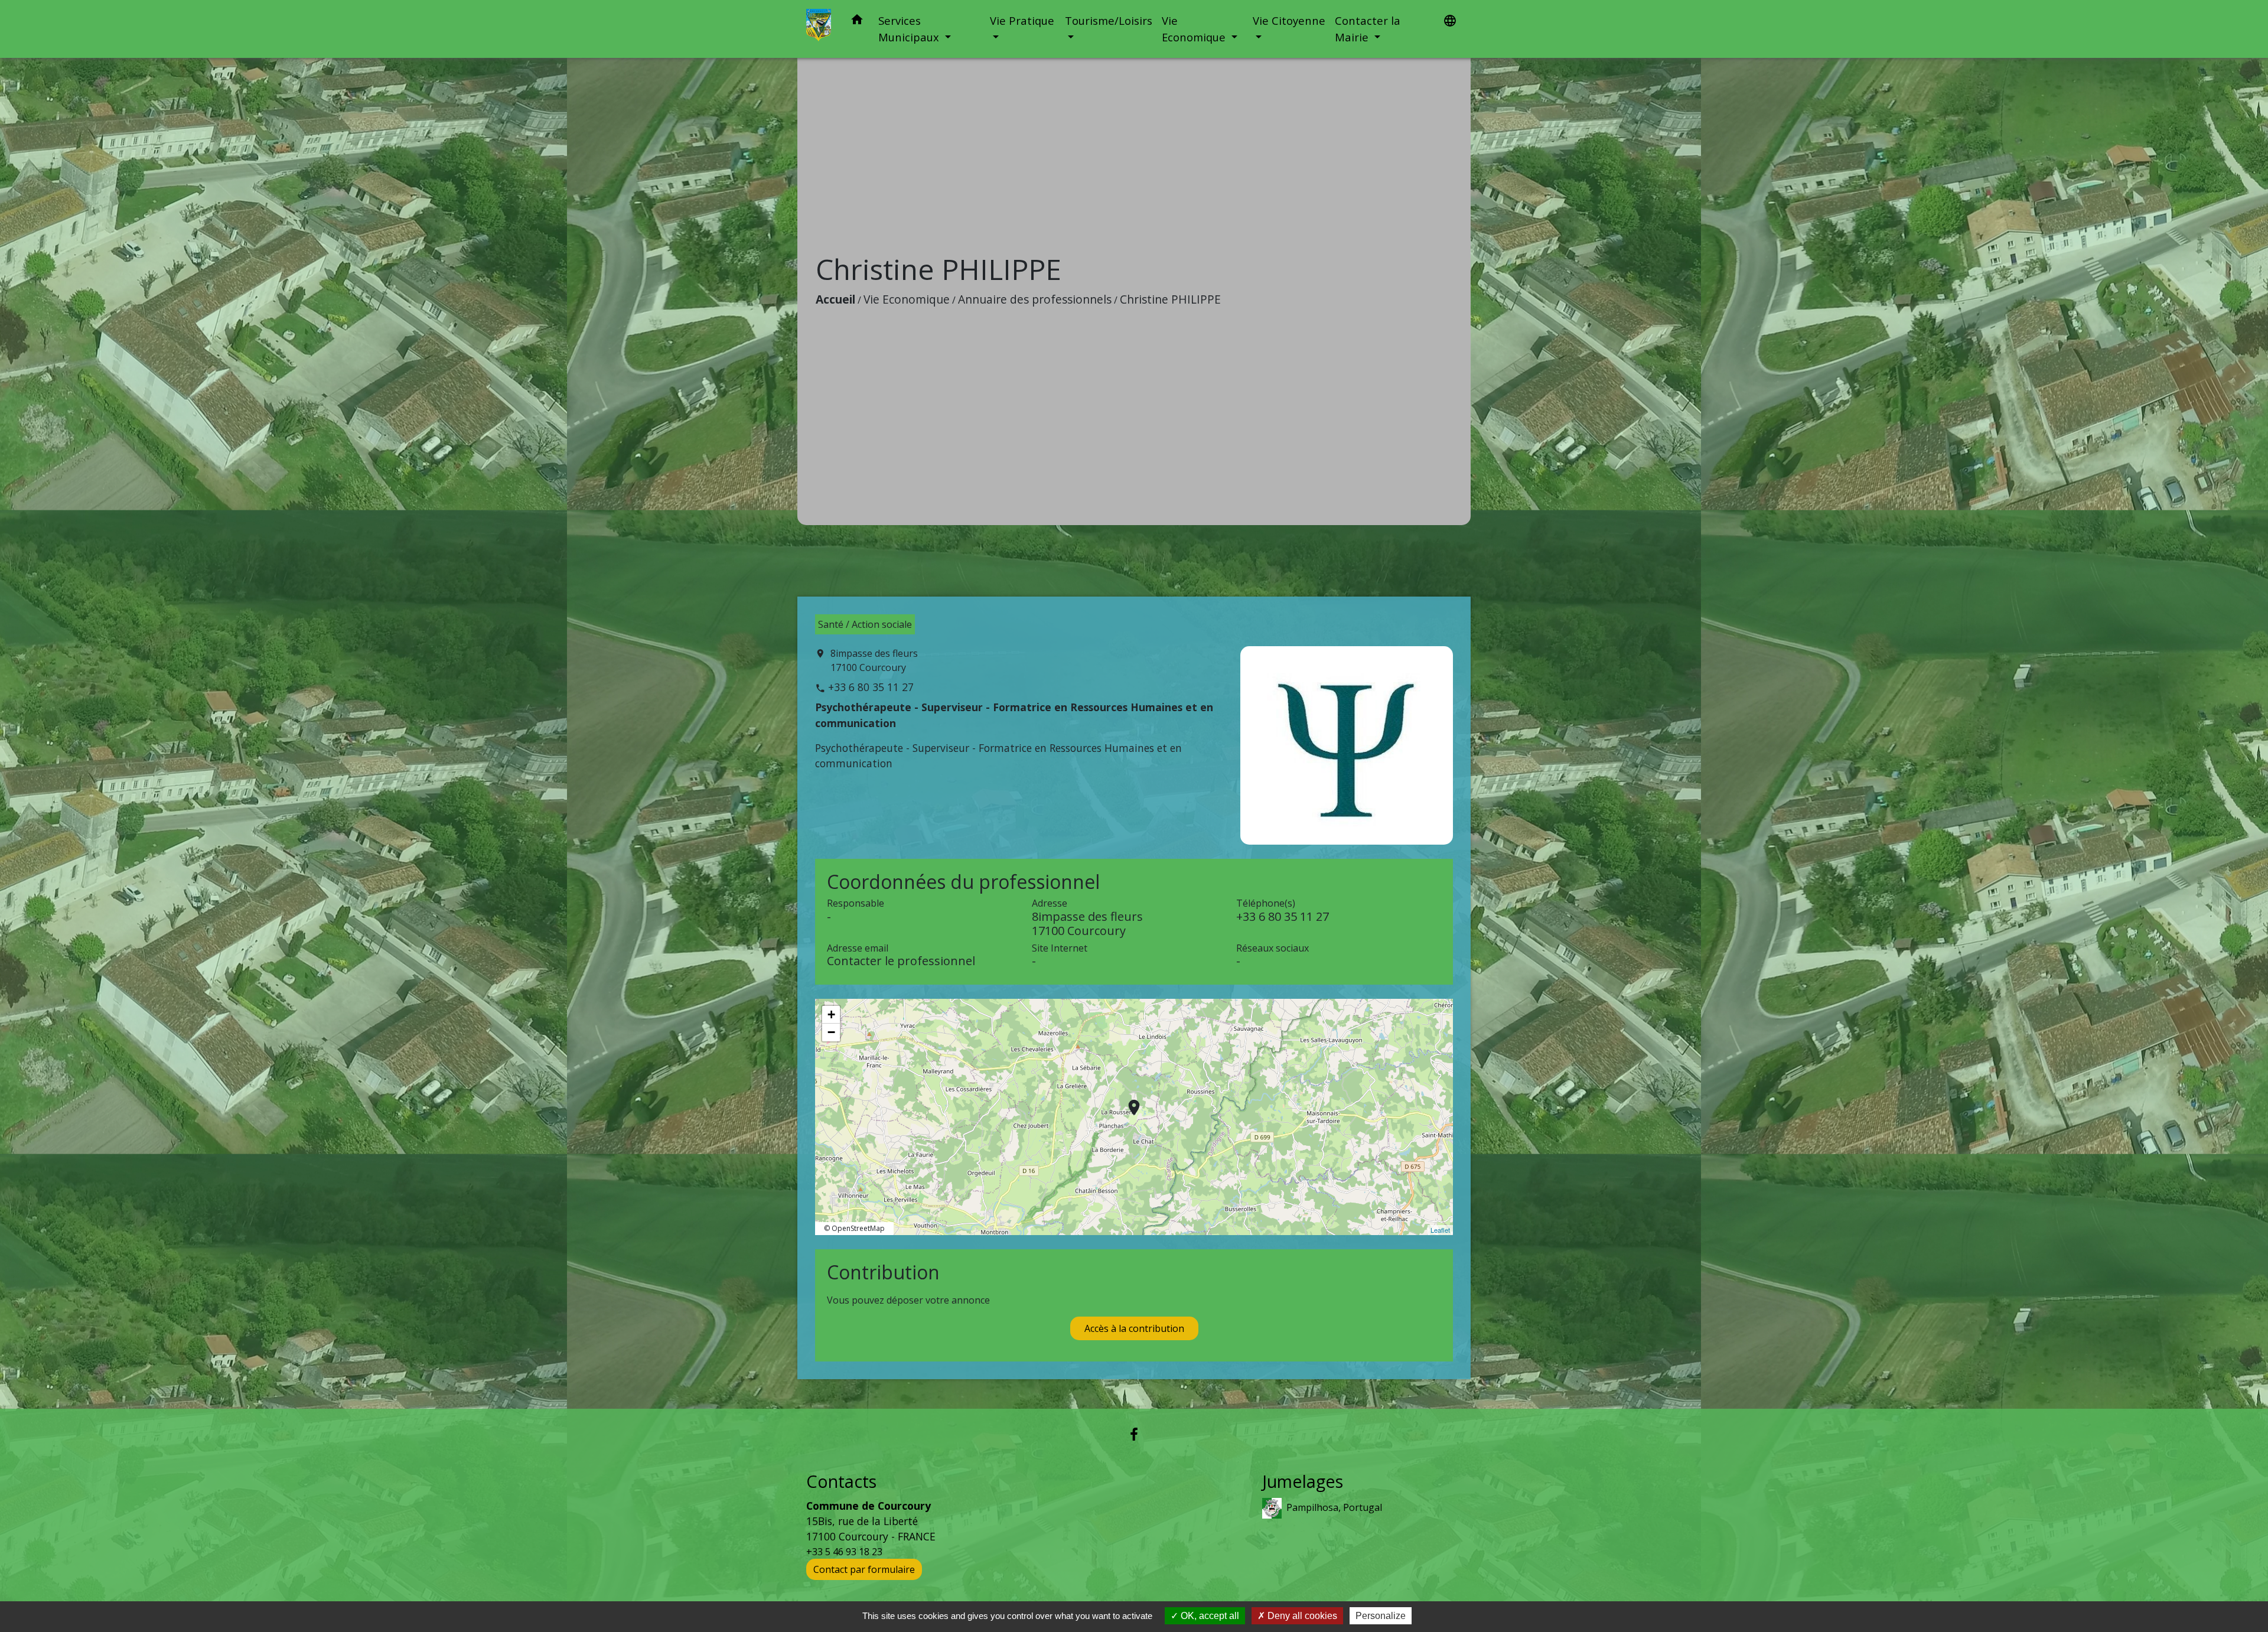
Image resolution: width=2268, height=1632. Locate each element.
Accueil (835, 299)
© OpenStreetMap (854, 1228)
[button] (857, 22)
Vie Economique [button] (1195, 29)
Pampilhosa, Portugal (1334, 1507)
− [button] (831, 1032)
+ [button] (831, 1014)
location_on (1128, 1102)
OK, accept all (1209, 1616)
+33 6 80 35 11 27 (871, 687)
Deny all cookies (1301, 1616)
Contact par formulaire (864, 1569)
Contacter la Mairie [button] (1368, 29)
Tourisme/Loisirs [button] (1109, 20)
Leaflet (1440, 1230)
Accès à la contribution (1134, 1328)
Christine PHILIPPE (1170, 299)
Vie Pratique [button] (1022, 20)
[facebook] (1134, 1434)
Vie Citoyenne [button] (1289, 20)
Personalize (1381, 1616)
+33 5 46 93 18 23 (844, 1552)
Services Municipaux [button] (910, 29)
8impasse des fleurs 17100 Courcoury (874, 660)
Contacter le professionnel (901, 961)
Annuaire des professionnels (1035, 299)
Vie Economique (907, 299)
